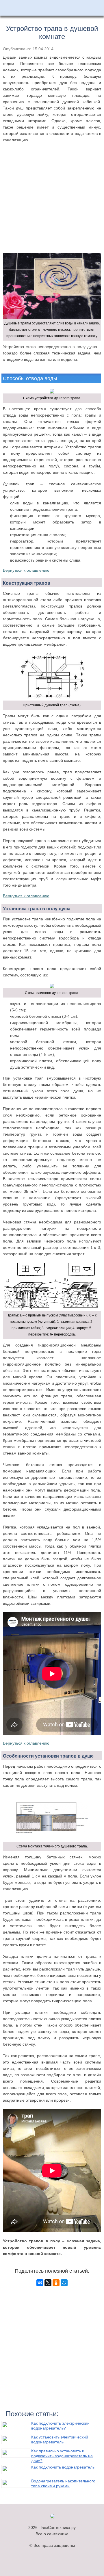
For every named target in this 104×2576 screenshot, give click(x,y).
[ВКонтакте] (40, 2283)
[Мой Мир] (64, 2283)
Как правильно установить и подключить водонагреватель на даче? (62, 2456)
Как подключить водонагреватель (63, 2467)
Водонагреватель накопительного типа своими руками (63, 2483)
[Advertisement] (52, 204)
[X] (48, 2283)
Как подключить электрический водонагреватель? (60, 2426)
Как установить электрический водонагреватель (60, 2440)
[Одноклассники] (56, 2283)
